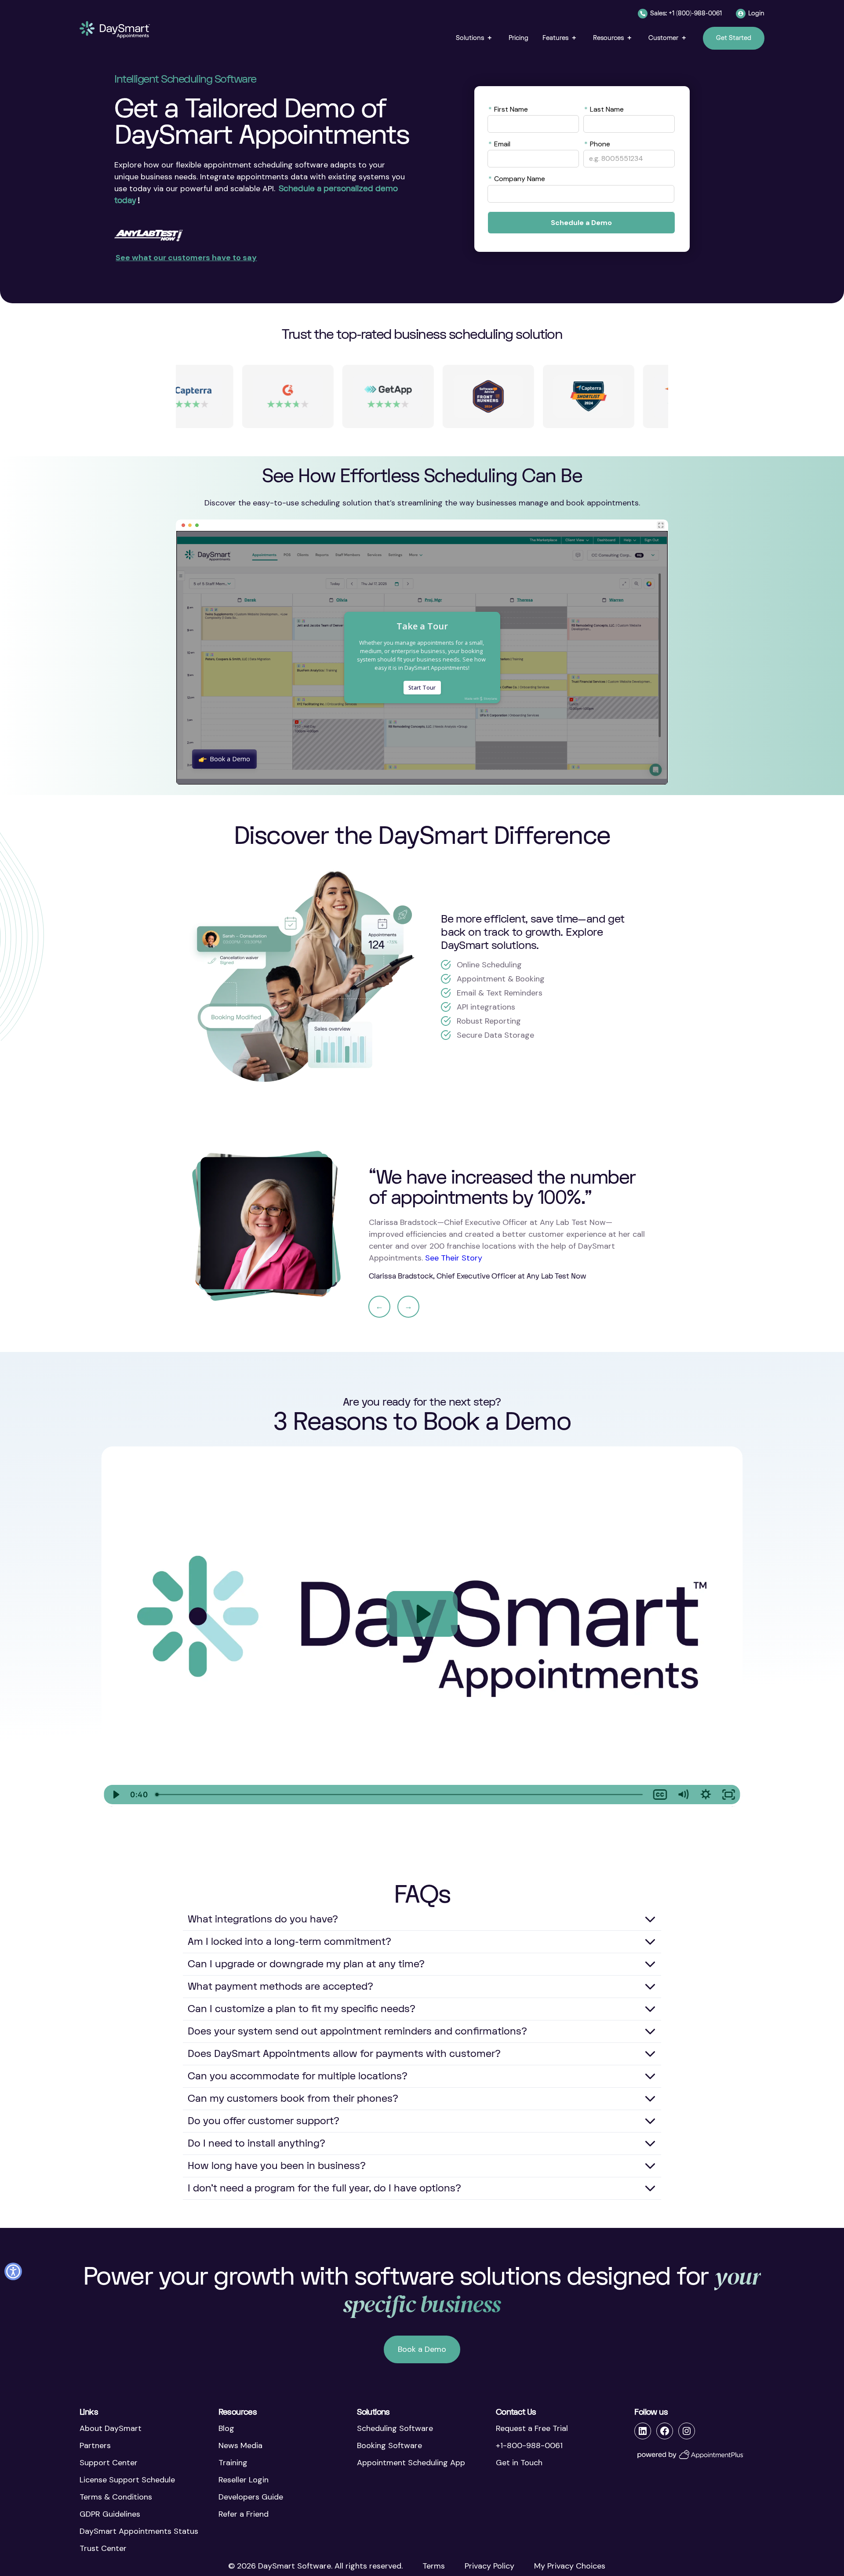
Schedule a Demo (581, 223)
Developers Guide (251, 2497)
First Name (508, 109)
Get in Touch (519, 2463)
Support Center (109, 2463)
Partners (95, 2445)
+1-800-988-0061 (529, 2445)
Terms (434, 2566)
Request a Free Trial (532, 2428)
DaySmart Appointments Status (139, 2531)
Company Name (517, 178)
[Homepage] (115, 30)
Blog (226, 2428)
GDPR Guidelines (110, 2514)
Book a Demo (422, 2349)
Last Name (604, 109)
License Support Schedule (127, 2480)
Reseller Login (244, 2480)
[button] (475, 38)
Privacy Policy (489, 2566)
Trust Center (103, 2548)
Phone (597, 144)
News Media (240, 2445)
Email (499, 144)
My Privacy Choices (570, 2566)
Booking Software (389, 2445)
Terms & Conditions (116, 2497)
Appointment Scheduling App (411, 2463)
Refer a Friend (244, 2514)
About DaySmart (111, 2428)
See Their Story (454, 1258)
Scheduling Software (395, 2428)
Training (233, 2463)
